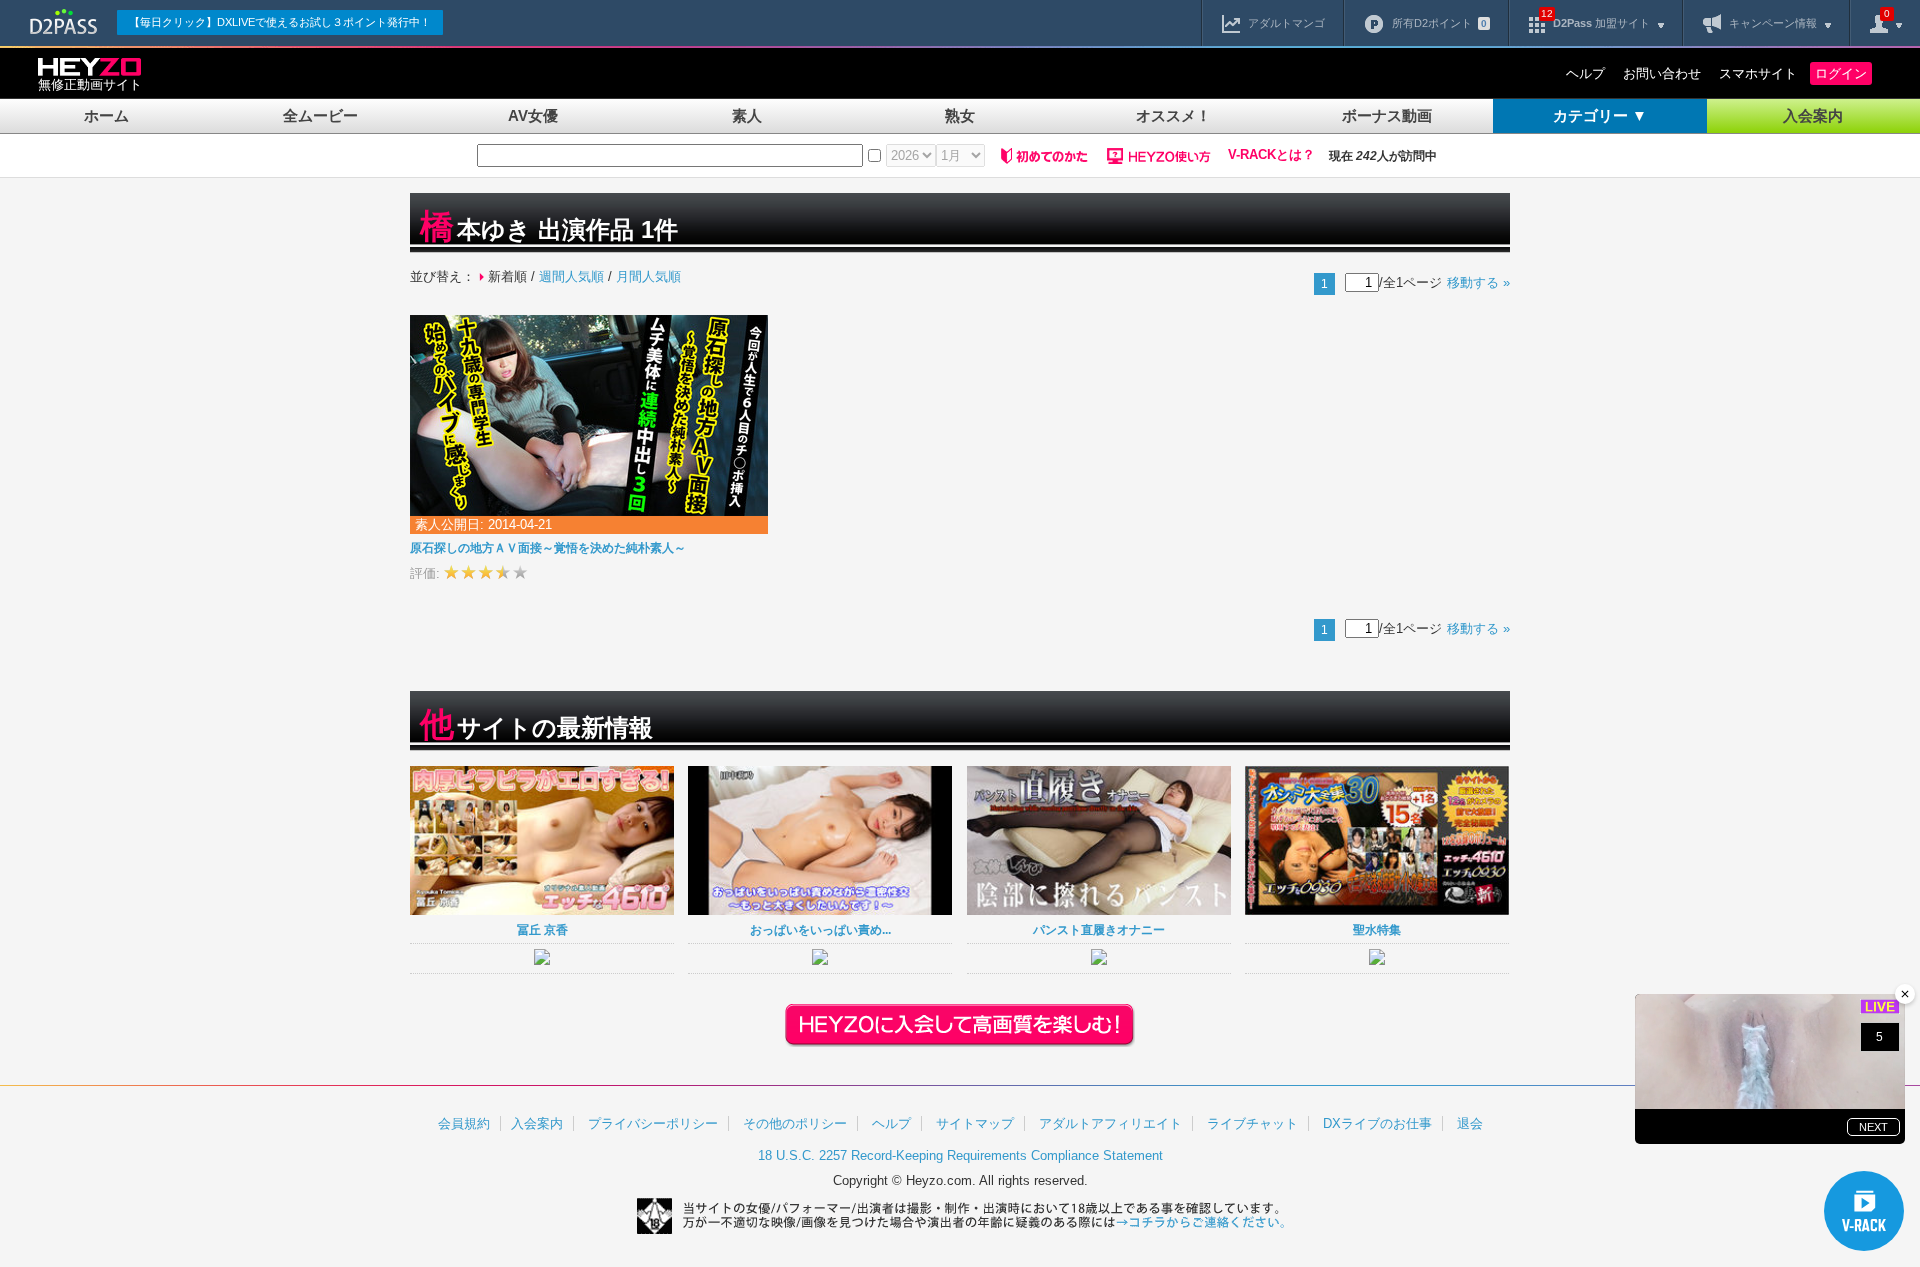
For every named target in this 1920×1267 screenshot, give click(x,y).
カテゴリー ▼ (1600, 115)
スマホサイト (1758, 73)
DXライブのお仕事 (1377, 1123)
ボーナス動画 (1387, 115)
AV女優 (533, 115)
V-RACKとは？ (1271, 155)
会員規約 (464, 1123)
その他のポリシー (795, 1123)
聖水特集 (1377, 929)
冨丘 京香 (542, 929)
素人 (747, 115)
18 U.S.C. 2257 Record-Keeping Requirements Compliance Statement (960, 1155)
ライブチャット (1252, 1123)
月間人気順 (648, 276)
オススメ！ (1173, 115)
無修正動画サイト (90, 84)
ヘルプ (1585, 73)
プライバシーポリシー (653, 1123)
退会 (1470, 1123)
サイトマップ (975, 1123)
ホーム (106, 115)
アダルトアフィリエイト (1110, 1123)
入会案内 (1813, 115)
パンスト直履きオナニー (1099, 929)
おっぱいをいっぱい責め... (820, 929)
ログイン (1841, 73)
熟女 (960, 115)
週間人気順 (571, 276)
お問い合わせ (1662, 73)
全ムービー (320, 115)
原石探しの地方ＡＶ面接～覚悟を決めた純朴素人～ (548, 548)
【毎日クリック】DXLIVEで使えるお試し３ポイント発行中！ (280, 22)
